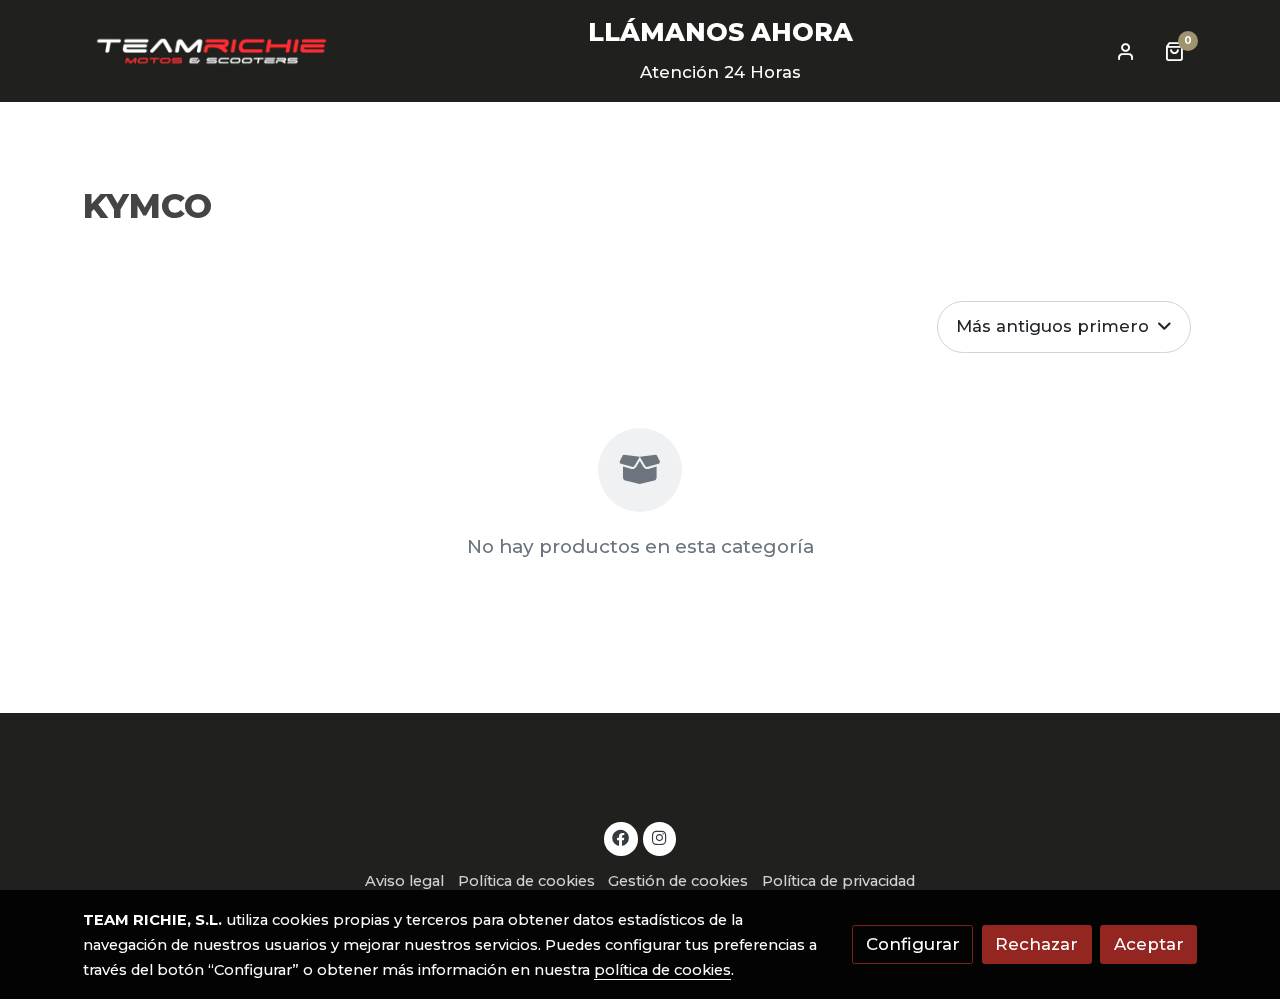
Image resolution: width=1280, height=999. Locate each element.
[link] (211, 51)
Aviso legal (404, 881)
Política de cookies (526, 881)
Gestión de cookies (678, 881)
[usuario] (1126, 51)
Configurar (913, 944)
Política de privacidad (838, 881)
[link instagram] (659, 836)
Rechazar (1036, 944)
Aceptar (1149, 944)
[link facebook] (621, 836)
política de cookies (662, 970)
